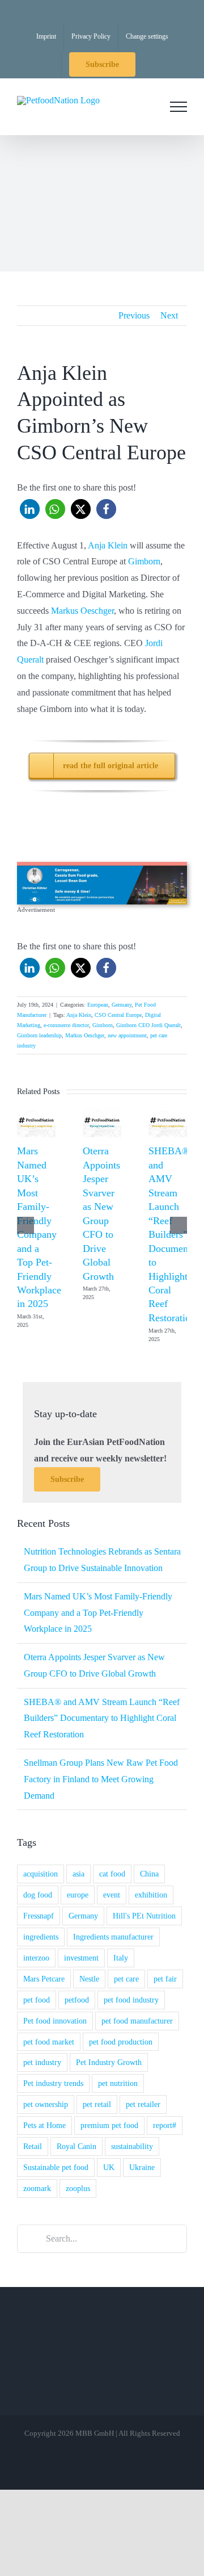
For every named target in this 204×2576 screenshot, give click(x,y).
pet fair (165, 1979)
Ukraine (142, 2167)
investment (81, 1958)
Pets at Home (44, 2125)
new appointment (127, 1035)
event (112, 1895)
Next (169, 315)
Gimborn (144, 561)
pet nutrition (118, 2083)
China (149, 1874)
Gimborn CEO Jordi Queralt (148, 1025)
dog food (38, 1895)
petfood (77, 2000)
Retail (33, 2146)
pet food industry (131, 2000)
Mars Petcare (44, 1979)
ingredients (41, 1937)
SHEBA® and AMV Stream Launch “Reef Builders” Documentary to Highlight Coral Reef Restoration (176, 1234)
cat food (112, 1874)
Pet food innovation (55, 2021)
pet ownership (46, 2104)
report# (165, 2125)
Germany (122, 1005)
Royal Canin (76, 2146)
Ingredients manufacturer (113, 1937)
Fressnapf (39, 1916)
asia (78, 1874)
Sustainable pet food (56, 2167)
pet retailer (143, 2104)
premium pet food (109, 2125)
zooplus (78, 2188)
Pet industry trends (53, 2083)
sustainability (132, 2146)
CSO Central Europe (118, 1015)
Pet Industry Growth (109, 2062)
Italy (121, 1958)
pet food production (121, 2042)
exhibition (151, 1895)
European (98, 1005)
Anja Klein (108, 545)
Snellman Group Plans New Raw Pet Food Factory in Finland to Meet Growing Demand (101, 1779)
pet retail (97, 2104)
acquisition (41, 1874)
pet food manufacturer (137, 2021)
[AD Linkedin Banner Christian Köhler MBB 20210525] (102, 866)
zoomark (37, 2188)
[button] (30, 509)
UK (109, 2167)
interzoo (36, 1958)
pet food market (49, 2042)
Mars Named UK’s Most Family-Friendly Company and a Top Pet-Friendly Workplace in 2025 (98, 1613)
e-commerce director (66, 1025)
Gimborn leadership (39, 1035)
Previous (134, 315)
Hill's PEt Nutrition (144, 1916)
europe (78, 1895)
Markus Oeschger (82, 611)
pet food (37, 2000)
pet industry (42, 2062)
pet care (126, 1979)
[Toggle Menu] (178, 107)
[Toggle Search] (147, 106)
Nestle (89, 1979)
